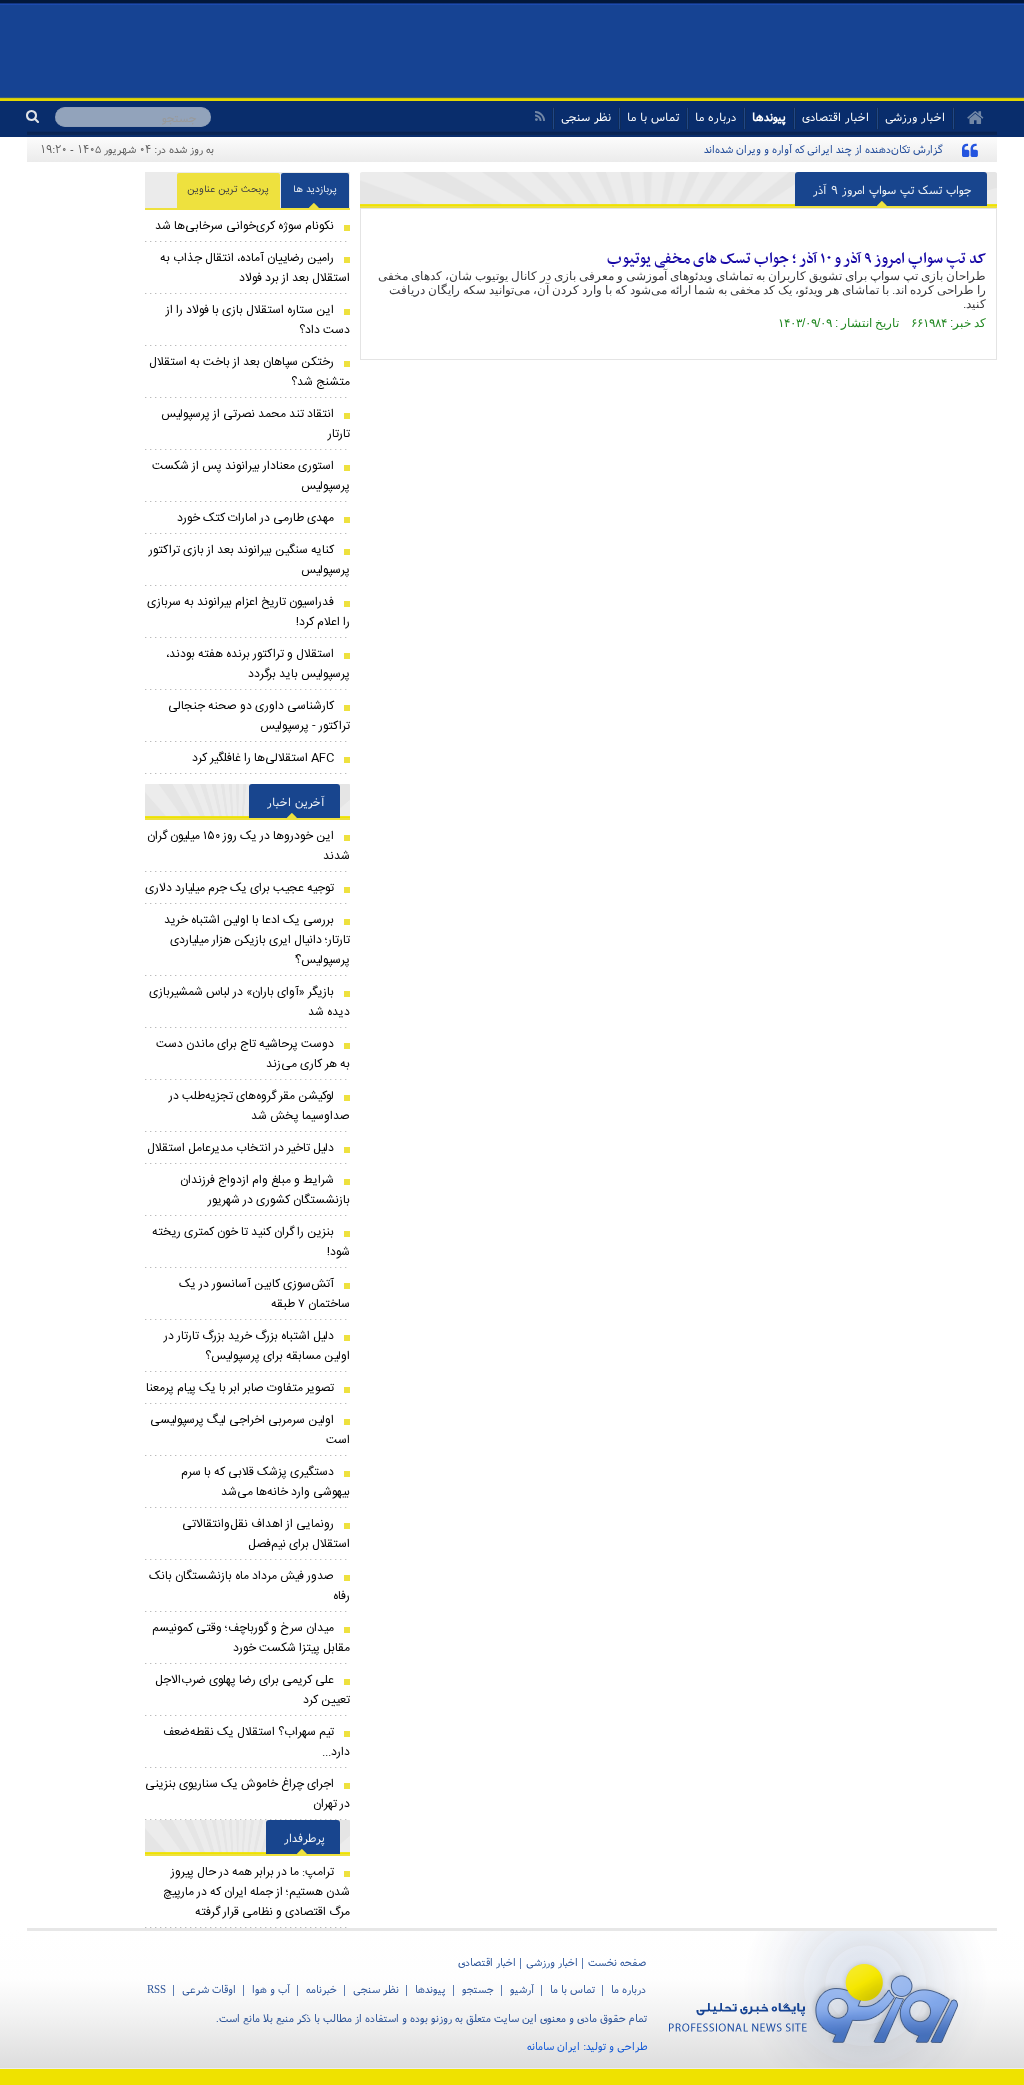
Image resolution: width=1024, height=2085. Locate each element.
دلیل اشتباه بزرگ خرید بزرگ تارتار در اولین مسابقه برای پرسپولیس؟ (257, 1346)
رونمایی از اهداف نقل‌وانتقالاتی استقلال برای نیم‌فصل (266, 1534)
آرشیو (522, 1989)
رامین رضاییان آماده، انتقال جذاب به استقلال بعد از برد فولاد (255, 268)
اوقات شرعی (209, 1989)
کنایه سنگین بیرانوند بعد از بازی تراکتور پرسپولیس (249, 560)
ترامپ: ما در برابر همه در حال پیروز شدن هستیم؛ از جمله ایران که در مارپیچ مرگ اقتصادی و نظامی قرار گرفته (256, 1892)
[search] (40, 117)
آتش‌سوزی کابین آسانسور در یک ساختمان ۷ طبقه (264, 1294)
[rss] (539, 116)
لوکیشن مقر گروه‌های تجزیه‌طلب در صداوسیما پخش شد (259, 1106)
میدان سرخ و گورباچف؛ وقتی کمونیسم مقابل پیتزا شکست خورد (251, 1638)
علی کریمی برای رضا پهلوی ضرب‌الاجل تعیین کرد (252, 1690)
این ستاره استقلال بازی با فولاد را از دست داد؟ (258, 320)
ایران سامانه (553, 2046)
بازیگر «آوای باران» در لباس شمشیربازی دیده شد (249, 1002)
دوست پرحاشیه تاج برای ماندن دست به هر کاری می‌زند (253, 1054)
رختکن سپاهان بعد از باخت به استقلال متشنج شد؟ (249, 372)
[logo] (822, 1999)
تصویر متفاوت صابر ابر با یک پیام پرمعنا (240, 1388)
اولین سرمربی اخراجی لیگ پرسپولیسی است (250, 1430)
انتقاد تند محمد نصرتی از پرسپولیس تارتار (255, 424)
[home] (968, 118)
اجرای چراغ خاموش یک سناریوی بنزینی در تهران (247, 1794)
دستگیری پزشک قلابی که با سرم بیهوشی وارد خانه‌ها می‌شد (265, 1482)
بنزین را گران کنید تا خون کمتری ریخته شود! (251, 1242)
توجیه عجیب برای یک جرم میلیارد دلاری (239, 888)
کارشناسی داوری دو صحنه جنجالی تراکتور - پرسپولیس (259, 716)
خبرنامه (321, 1989)
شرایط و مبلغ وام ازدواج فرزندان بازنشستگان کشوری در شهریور (265, 1190)
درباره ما (715, 116)
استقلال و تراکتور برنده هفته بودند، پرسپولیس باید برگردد (258, 664)
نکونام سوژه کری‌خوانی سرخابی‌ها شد (244, 226)
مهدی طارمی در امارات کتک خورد (255, 518)
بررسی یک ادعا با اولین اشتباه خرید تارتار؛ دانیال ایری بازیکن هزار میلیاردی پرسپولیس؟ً (257, 940)
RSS (156, 1989)
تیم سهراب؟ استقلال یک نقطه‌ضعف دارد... (256, 1742)
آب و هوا (271, 1989)
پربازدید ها (315, 190)
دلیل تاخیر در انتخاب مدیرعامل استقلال (240, 1148)
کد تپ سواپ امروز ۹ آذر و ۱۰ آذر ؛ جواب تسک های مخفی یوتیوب (796, 259)
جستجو (478, 1989)
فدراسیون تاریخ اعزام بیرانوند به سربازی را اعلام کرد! (248, 612)
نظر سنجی (586, 116)
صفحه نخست (617, 1962)
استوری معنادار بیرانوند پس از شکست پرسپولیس (251, 476)
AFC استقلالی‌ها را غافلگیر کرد (263, 758)
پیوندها (769, 116)
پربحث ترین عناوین (228, 190)
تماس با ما (653, 116)
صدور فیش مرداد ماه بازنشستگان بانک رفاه (249, 1586)
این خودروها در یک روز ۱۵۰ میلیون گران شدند (248, 846)
